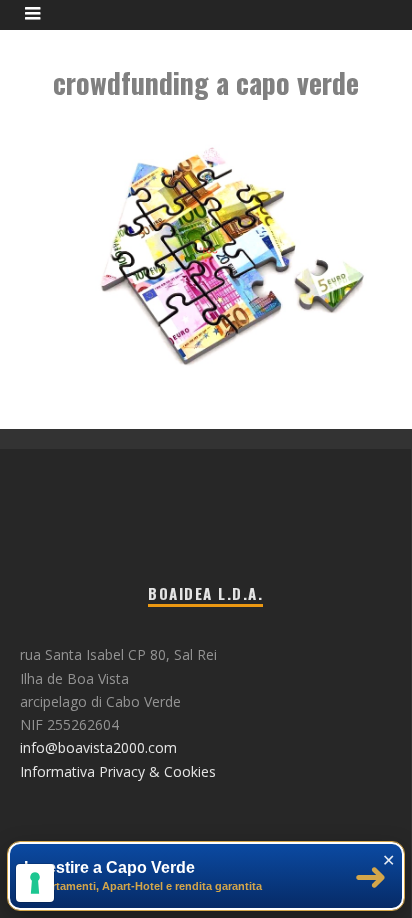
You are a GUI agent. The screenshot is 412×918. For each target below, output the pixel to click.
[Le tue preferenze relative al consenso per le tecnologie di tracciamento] (35, 883)
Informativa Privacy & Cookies (118, 771)
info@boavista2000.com (98, 747)
